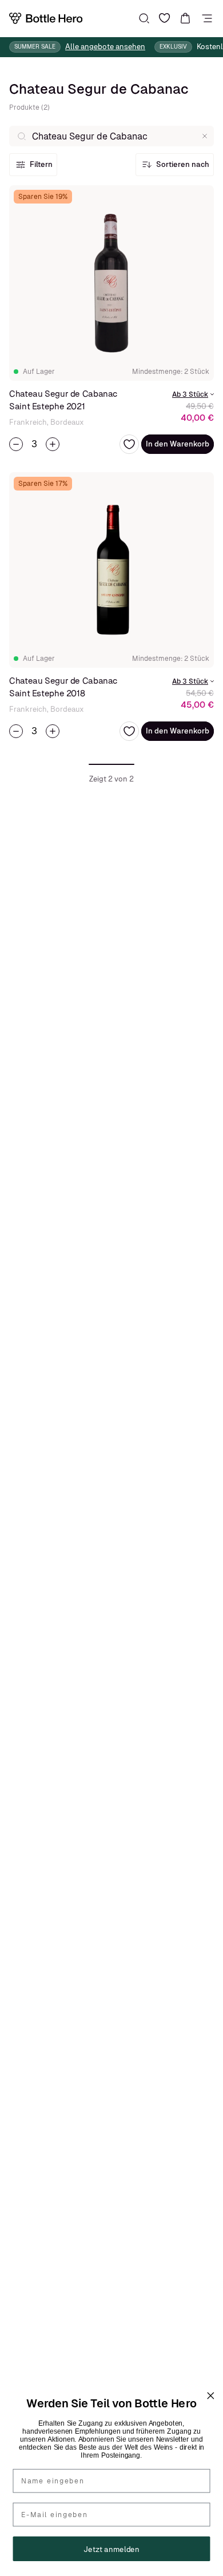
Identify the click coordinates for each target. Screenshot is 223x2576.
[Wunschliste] (165, 18)
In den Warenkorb (178, 444)
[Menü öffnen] (207, 18)
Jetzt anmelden (111, 2549)
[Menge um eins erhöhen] (53, 444)
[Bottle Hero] (46, 18)
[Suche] (144, 18)
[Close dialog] (210, 2396)
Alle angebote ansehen (105, 47)
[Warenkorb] (185, 18)
